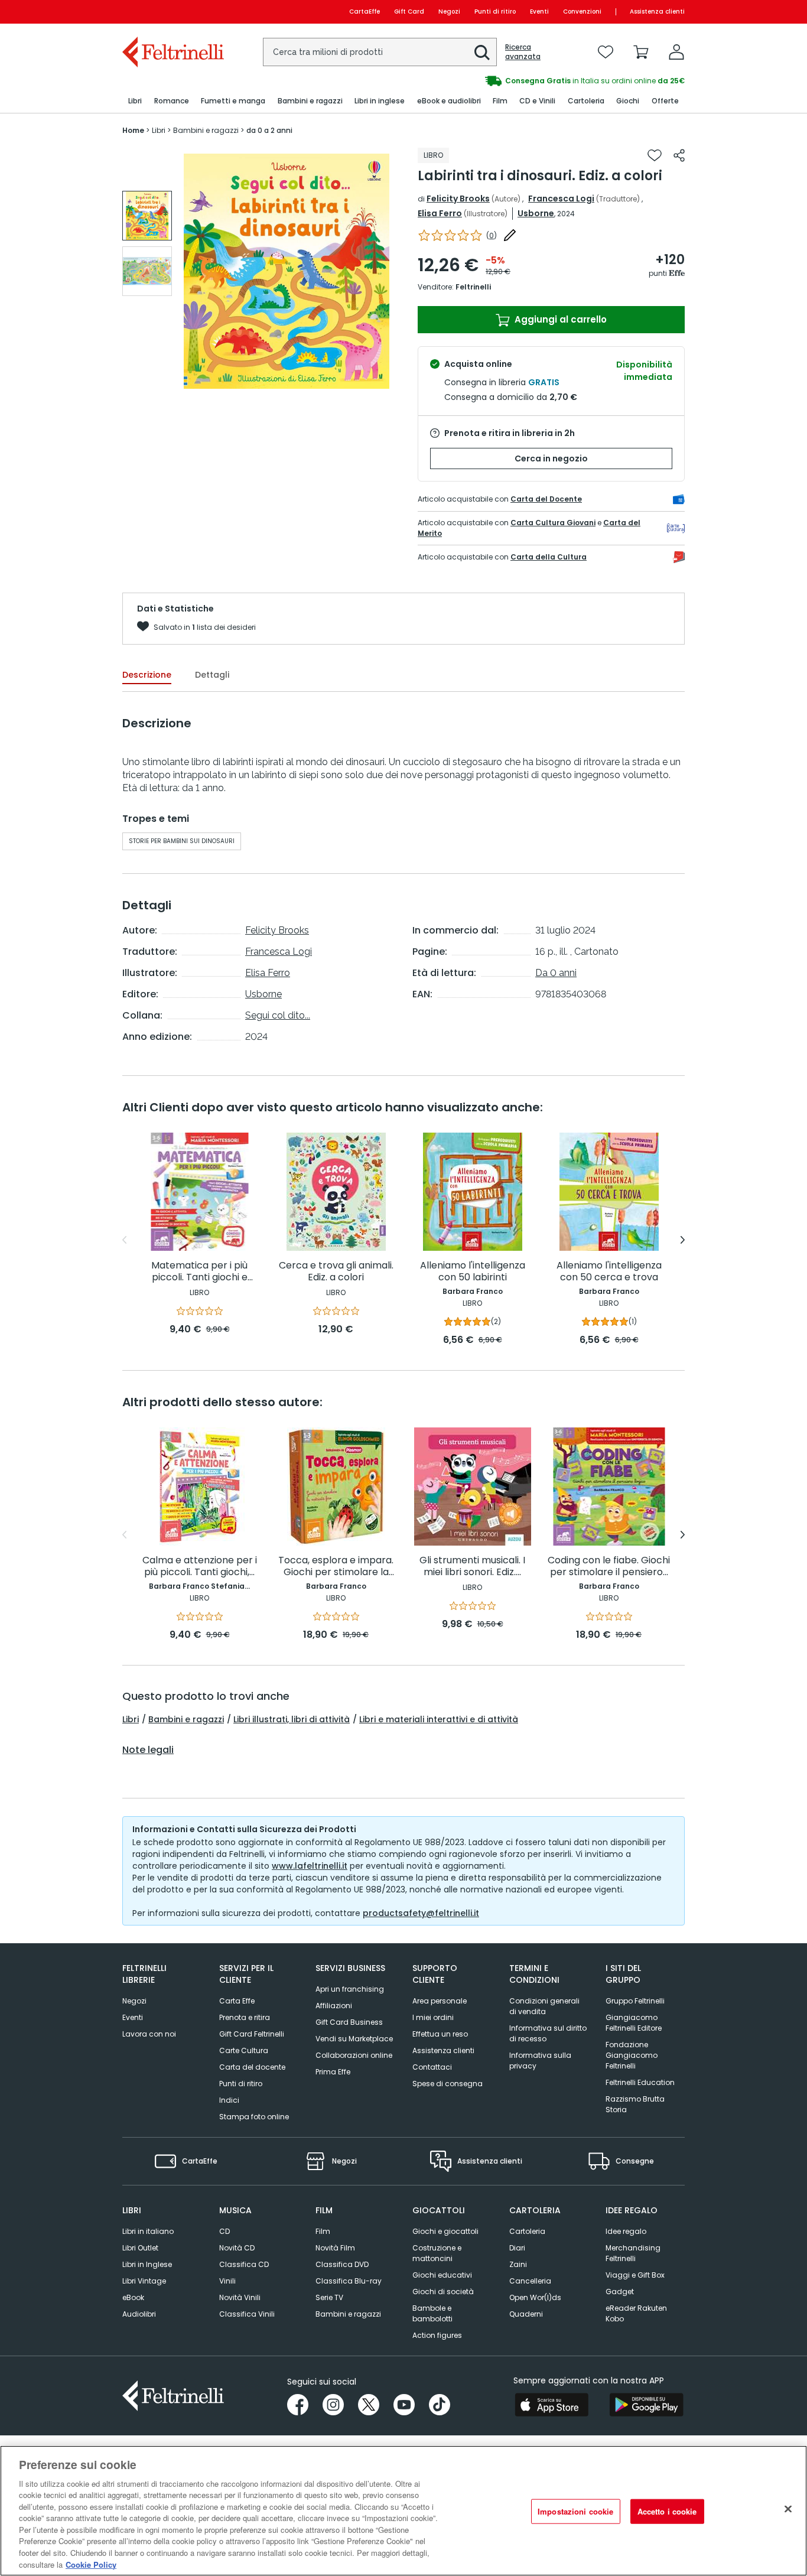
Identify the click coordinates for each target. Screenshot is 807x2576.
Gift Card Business (349, 2022)
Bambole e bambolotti (432, 2313)
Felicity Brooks (458, 199)
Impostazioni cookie (575, 2511)
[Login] (676, 52)
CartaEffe (365, 12)
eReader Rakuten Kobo (636, 2313)
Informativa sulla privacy (540, 2061)
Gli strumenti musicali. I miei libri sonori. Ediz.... (472, 1567)
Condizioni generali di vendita (544, 2006)
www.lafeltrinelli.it (310, 1866)
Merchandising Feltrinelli (633, 2253)
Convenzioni (582, 12)
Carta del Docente (546, 499)
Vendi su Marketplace (354, 2039)
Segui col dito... (278, 1015)
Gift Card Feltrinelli (252, 2034)
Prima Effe (333, 2072)
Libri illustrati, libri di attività (292, 1719)
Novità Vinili (240, 2297)
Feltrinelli (473, 287)
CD (224, 2231)
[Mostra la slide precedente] (124, 1240)
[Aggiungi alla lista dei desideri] (655, 155)
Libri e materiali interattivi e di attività (439, 1719)
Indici (229, 2100)
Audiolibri (139, 2314)
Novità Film (335, 2248)
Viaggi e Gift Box (635, 2275)
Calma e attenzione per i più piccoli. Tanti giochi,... (200, 1567)
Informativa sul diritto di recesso (548, 2033)
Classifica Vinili (247, 2314)
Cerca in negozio (551, 458)
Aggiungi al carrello (559, 319)
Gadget (620, 2292)
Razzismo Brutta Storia (635, 2104)
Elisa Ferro (440, 213)
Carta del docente (252, 2067)
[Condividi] (679, 155)
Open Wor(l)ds (535, 2297)
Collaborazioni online (354, 2055)
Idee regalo (626, 2231)
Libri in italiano (148, 2231)
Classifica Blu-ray (349, 2281)
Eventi (539, 12)
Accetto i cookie (667, 2511)
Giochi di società (443, 2292)
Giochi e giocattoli (445, 2231)
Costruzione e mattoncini (437, 2253)
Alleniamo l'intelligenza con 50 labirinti (473, 1272)
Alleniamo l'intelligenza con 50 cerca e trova (609, 1272)
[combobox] (380, 52)
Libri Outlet (140, 2248)
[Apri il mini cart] (641, 52)
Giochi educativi (442, 2275)
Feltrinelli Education (640, 2082)
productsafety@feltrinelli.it (421, 1913)
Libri (131, 1719)
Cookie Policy (91, 2564)
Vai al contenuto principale (172, 12)
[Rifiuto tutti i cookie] (788, 2509)
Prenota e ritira (245, 2017)
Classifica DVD (342, 2264)
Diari (517, 2248)
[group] (147, 216)
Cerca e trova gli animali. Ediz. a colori (336, 1272)
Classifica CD (244, 2264)
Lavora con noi (149, 2034)
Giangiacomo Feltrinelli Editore (634, 2023)
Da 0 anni (556, 973)
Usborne (536, 213)
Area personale (440, 2001)
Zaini (518, 2264)
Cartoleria (527, 2231)
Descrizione (147, 675)
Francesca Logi (561, 199)
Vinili (227, 2281)
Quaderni (526, 2314)
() (492, 235)
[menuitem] (135, 101)
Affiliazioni (334, 2006)
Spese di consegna (448, 2084)
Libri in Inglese (147, 2264)
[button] (482, 53)
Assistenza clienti (657, 12)
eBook (133, 2297)
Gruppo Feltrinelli (635, 2001)
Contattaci (432, 2067)
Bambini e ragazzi (186, 1719)
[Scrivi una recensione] (510, 235)
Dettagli (212, 675)
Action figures (437, 2335)
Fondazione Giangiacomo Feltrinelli (632, 2055)
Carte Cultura (244, 2050)
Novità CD (237, 2248)
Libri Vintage (144, 2281)
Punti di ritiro (495, 12)
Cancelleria (530, 2281)
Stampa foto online (254, 2117)
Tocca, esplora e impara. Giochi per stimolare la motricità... (336, 1567)
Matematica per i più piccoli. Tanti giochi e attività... (199, 1272)
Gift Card (409, 12)
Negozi (449, 12)
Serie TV (329, 2297)
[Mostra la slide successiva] (683, 1240)
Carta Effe (237, 2001)
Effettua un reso (440, 2034)
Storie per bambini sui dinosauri (182, 841)
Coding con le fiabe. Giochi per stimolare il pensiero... (609, 1567)
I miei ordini (433, 2017)
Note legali (148, 1750)
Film (323, 2231)
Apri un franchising (350, 1989)
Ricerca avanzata (523, 52)
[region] (403, 2511)
